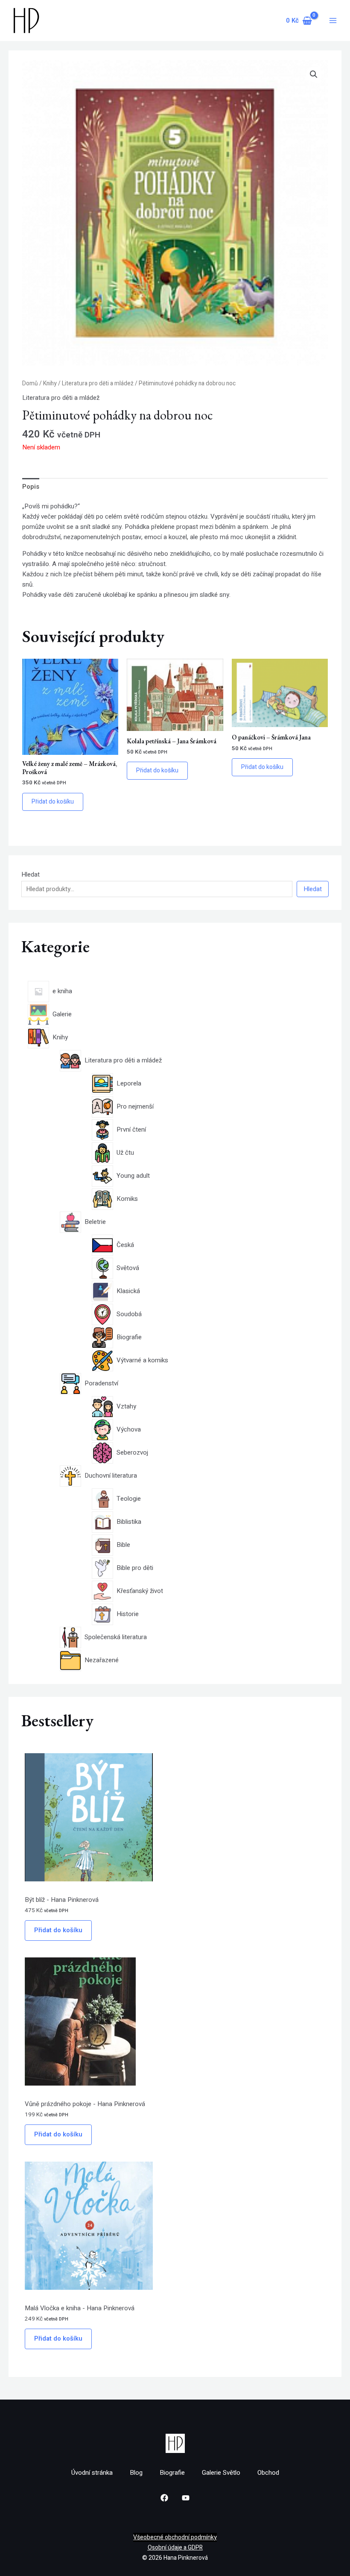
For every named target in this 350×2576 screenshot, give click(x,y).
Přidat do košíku (58, 1930)
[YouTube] (186, 2498)
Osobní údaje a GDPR (175, 2548)
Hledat (31, 874)
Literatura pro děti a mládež (98, 384)
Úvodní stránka (92, 2473)
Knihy (50, 384)
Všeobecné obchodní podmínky (175, 2537)
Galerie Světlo (221, 2473)
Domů (30, 384)
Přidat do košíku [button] (53, 802)
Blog (136, 2473)
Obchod (268, 2473)
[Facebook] (164, 2498)
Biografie (172, 2473)
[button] (314, 74)
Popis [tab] (31, 487)
